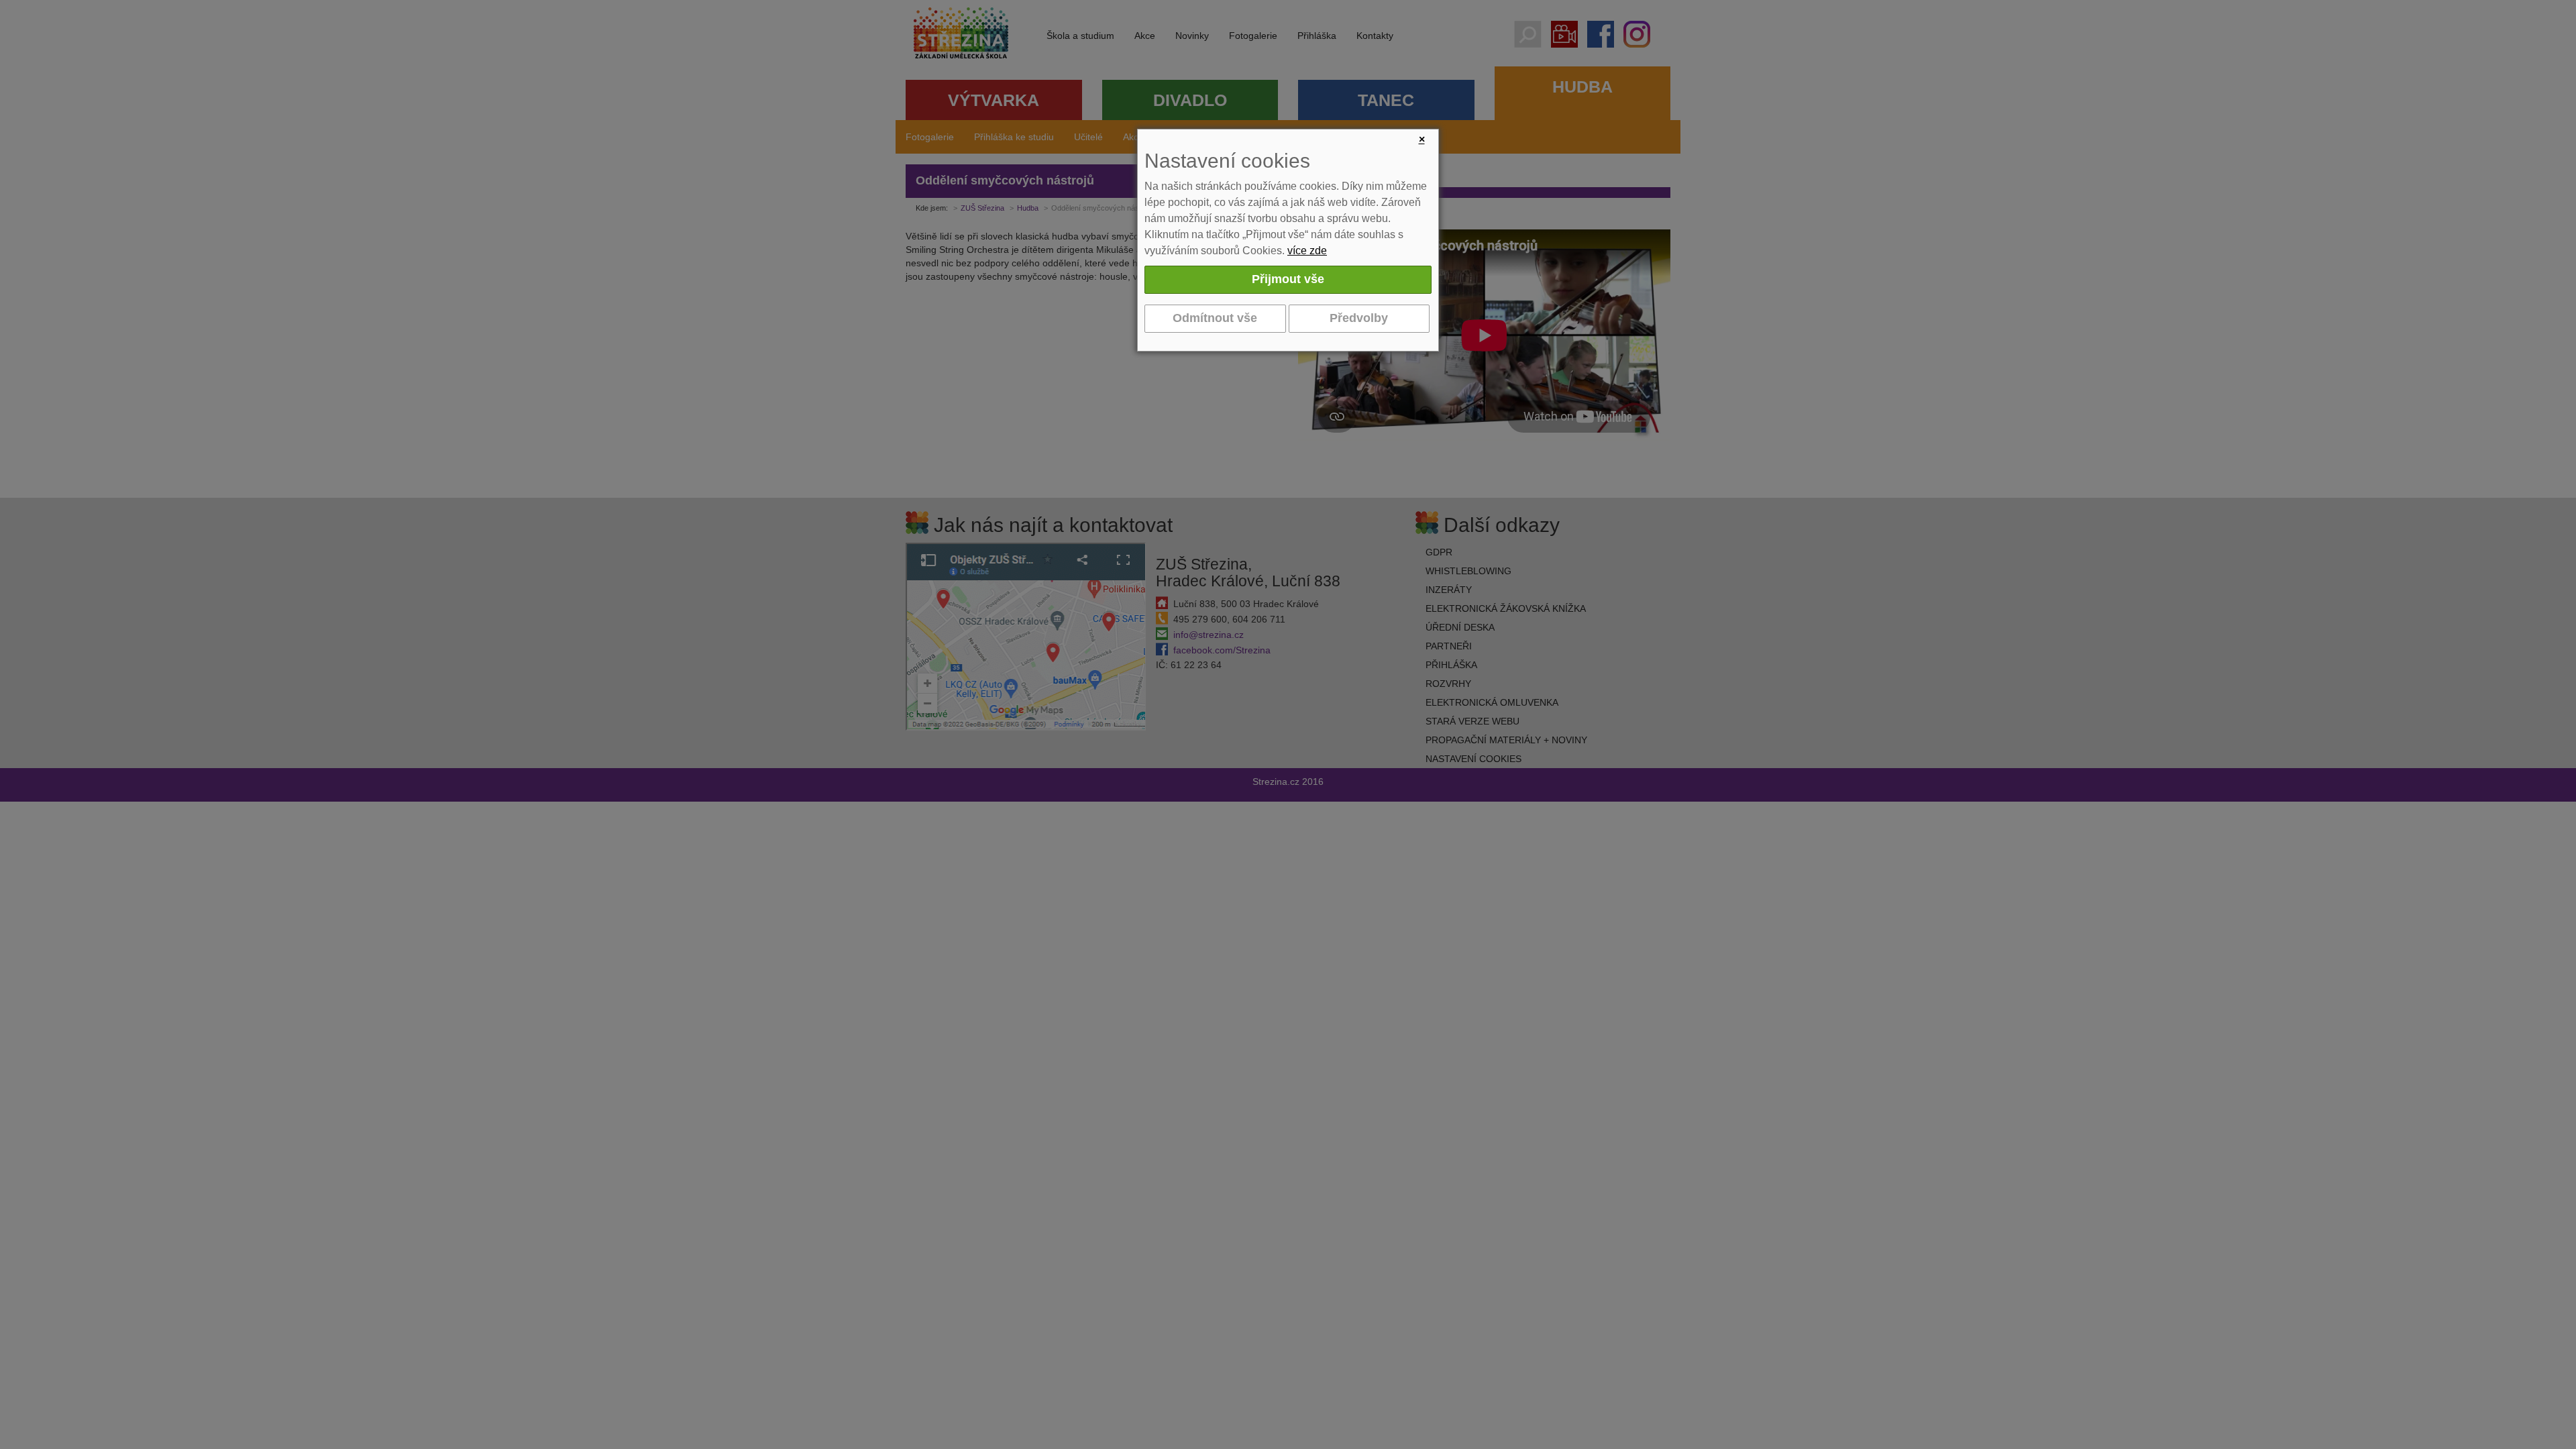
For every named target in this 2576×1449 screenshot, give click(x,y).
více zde (1307, 251)
